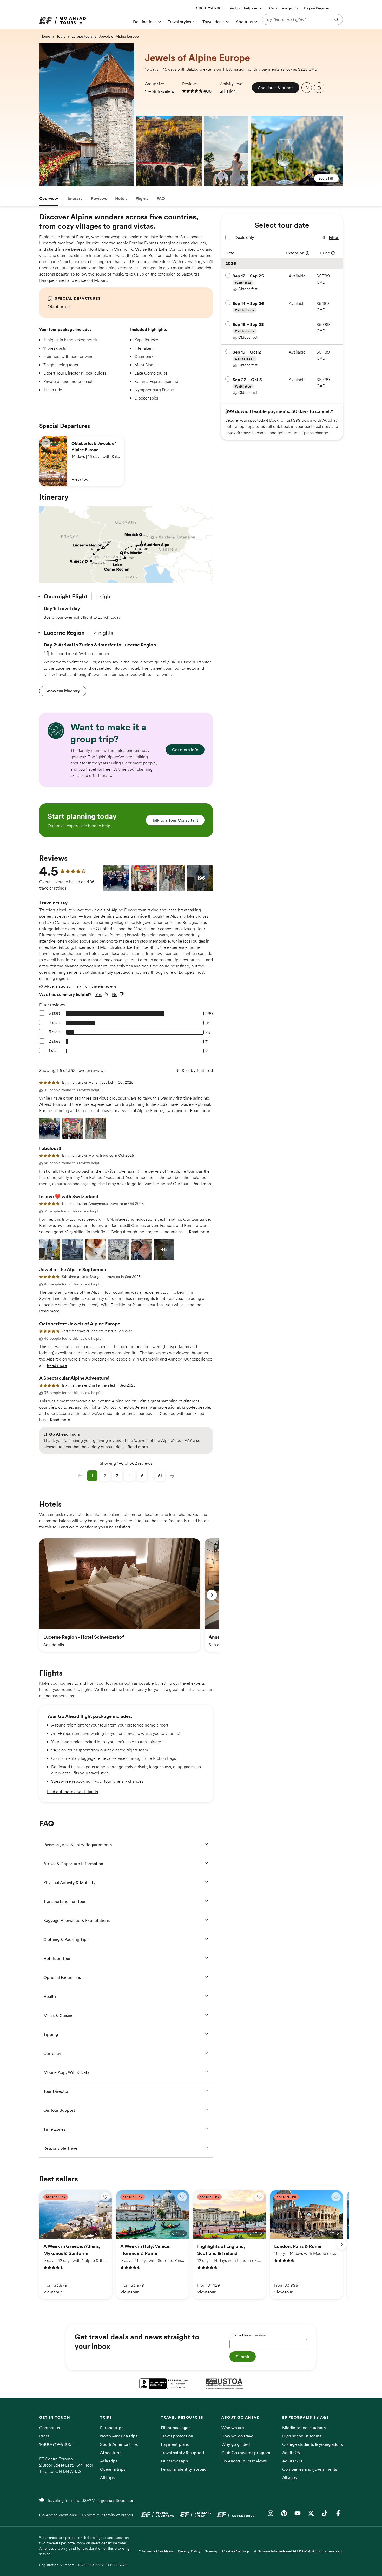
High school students (302, 2436)
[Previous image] (96, 2233)
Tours (61, 36)
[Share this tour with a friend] (319, 88)
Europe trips (112, 2428)
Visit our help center (246, 8)
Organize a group (283, 8)
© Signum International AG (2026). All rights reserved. (298, 2551)
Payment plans (175, 2444)
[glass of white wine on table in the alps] (297, 151)
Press (44, 2436)
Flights (142, 198)
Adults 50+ (292, 2461)
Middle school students (304, 2428)
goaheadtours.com (118, 2500)
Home (45, 36)
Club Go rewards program (246, 2453)
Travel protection (177, 2436)
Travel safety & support (183, 2453)
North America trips (119, 2436)
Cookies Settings (236, 2551)
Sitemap (211, 2551)
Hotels (121, 198)
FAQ (161, 198)
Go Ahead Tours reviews (244, 2461)
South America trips (119, 2444)
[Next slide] (212, 1595)
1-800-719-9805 (55, 2444)
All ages (289, 2477)
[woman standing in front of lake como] (226, 151)
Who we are (233, 2428)
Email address (248, 2335)
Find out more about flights (73, 1792)
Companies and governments (310, 2469)
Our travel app (174, 2461)
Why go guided (236, 2444)
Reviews (99, 198)
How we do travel (238, 2436)
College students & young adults (312, 2444)
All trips (107, 2477)
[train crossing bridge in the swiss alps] (139, 120)
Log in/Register (317, 8)
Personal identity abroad (184, 2469)
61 (160, 1476)
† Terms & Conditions (156, 2551)
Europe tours (82, 36)
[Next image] (107, 2233)
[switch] (46, 443)
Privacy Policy (189, 2551)
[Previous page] (80, 1476)
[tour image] (41, 47)
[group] (120, 1595)
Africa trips (111, 2453)
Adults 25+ (292, 2453)
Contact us (50, 2428)
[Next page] (172, 1476)
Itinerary (74, 198)
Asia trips (109, 2461)
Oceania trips (113, 2469)
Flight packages (176, 2428)
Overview (49, 198)
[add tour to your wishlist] (307, 88)
